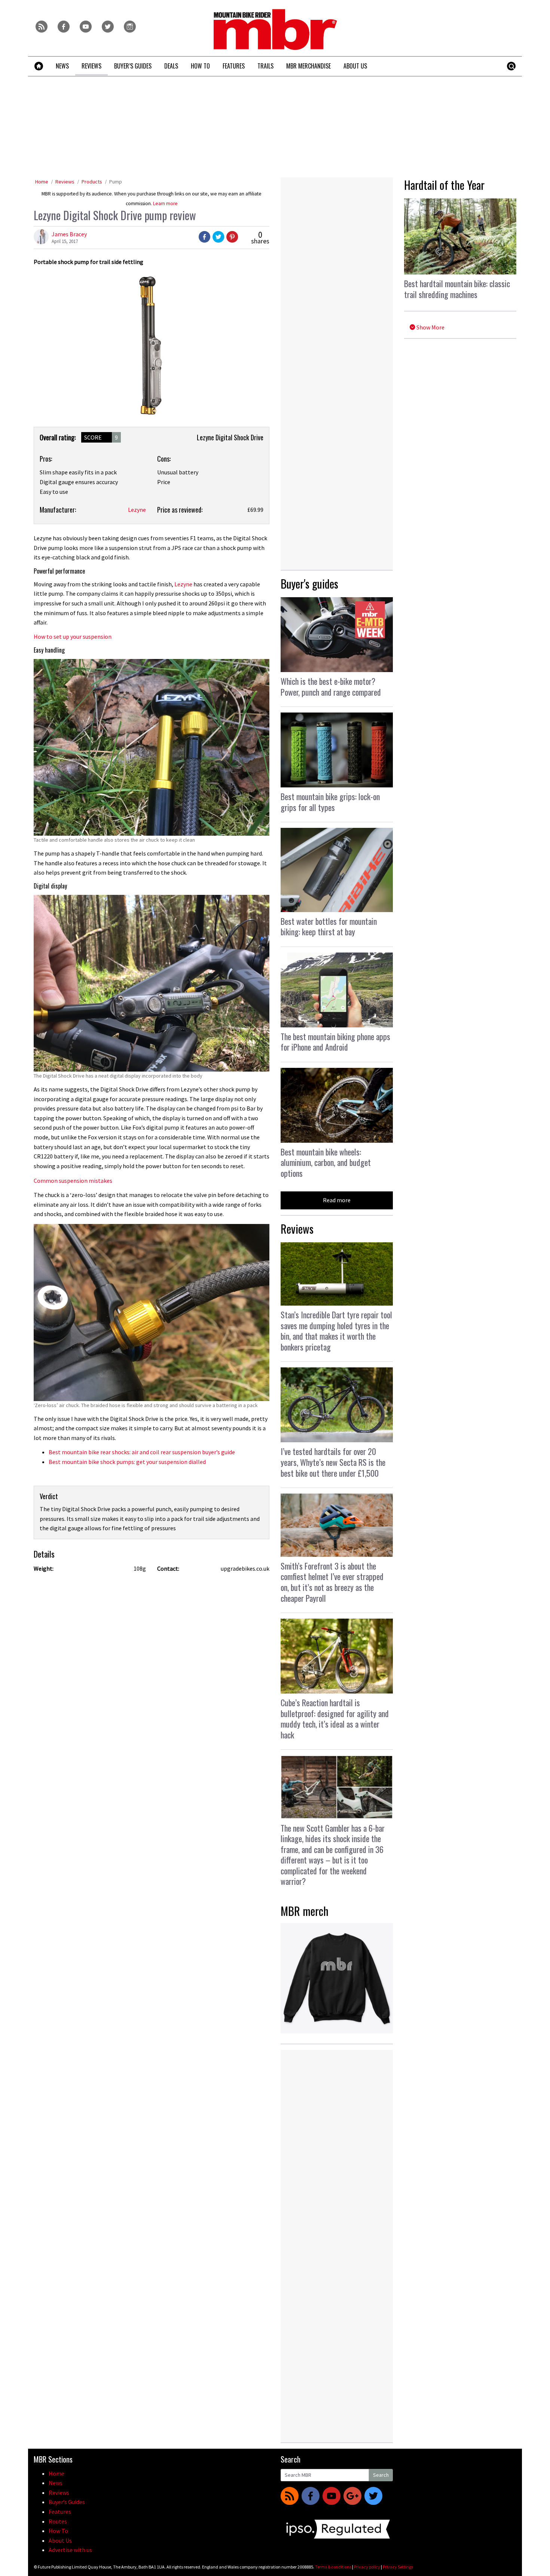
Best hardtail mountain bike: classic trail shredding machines (457, 289)
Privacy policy (367, 2567)
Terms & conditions (333, 2567)
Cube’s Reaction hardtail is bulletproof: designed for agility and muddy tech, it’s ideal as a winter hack (335, 1719)
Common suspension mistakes (73, 1181)
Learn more (165, 203)
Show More (430, 327)
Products (92, 182)
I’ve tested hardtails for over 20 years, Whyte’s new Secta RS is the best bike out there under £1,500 (333, 1462)
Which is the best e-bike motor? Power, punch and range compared (331, 686)
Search (381, 2475)
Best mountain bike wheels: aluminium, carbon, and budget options (326, 1162)
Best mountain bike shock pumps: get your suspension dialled (127, 1462)
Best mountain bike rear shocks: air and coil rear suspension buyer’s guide (142, 1452)
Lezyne (137, 510)
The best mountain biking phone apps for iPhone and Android (335, 1042)
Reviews (65, 182)
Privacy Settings (398, 2567)
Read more (337, 1200)
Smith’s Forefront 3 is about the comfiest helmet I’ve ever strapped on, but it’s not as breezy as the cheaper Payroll (332, 1582)
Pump (116, 182)
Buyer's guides (309, 584)
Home (42, 182)
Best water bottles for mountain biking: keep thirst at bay (329, 926)
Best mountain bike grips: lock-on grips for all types (330, 802)
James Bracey (69, 234)
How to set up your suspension (73, 637)
